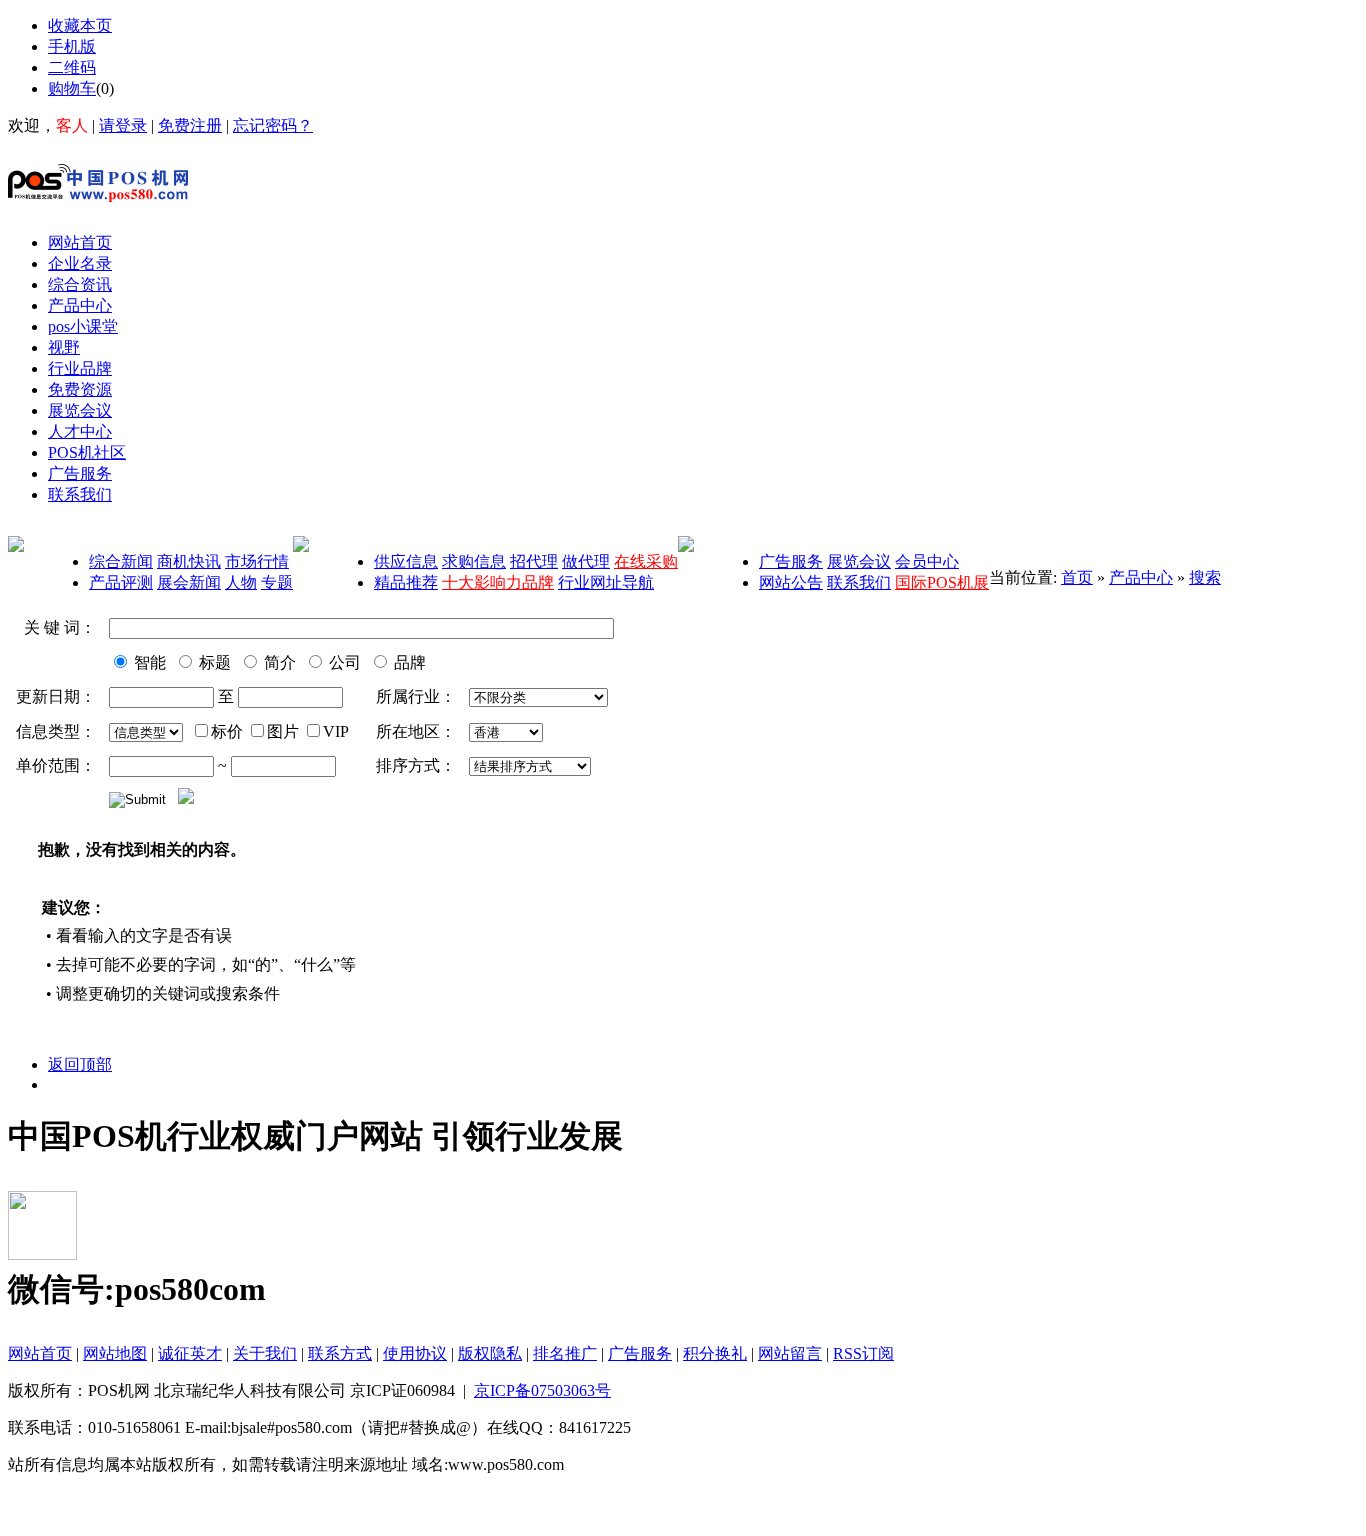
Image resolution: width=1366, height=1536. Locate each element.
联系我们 (859, 582)
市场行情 (257, 561)
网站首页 (40, 1353)
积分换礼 (715, 1353)
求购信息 (474, 561)
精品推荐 (406, 582)
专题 (277, 582)
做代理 (586, 561)
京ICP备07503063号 (542, 1390)
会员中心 (927, 561)
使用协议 (415, 1353)
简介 (278, 662)
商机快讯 (189, 561)
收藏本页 (80, 25)
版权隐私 (490, 1353)
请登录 (123, 125)
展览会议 (859, 561)
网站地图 (115, 1353)
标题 (213, 662)
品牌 (408, 662)
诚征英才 (190, 1353)
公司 (343, 662)
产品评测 (121, 582)
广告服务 (791, 561)
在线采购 (646, 561)
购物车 (72, 88)
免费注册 (190, 125)
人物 (241, 582)
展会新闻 (189, 582)
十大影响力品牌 (498, 582)
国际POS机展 (942, 582)
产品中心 (1141, 577)
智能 (148, 662)
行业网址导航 (606, 582)
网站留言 (790, 1353)
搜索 (1205, 577)
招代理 (534, 561)
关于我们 (265, 1353)
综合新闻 (121, 561)
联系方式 (340, 1353)
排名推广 (565, 1353)
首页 (1077, 577)
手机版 (72, 46)
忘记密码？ (273, 125)
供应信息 (406, 561)
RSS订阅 (863, 1353)
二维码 (72, 67)
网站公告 (791, 582)
